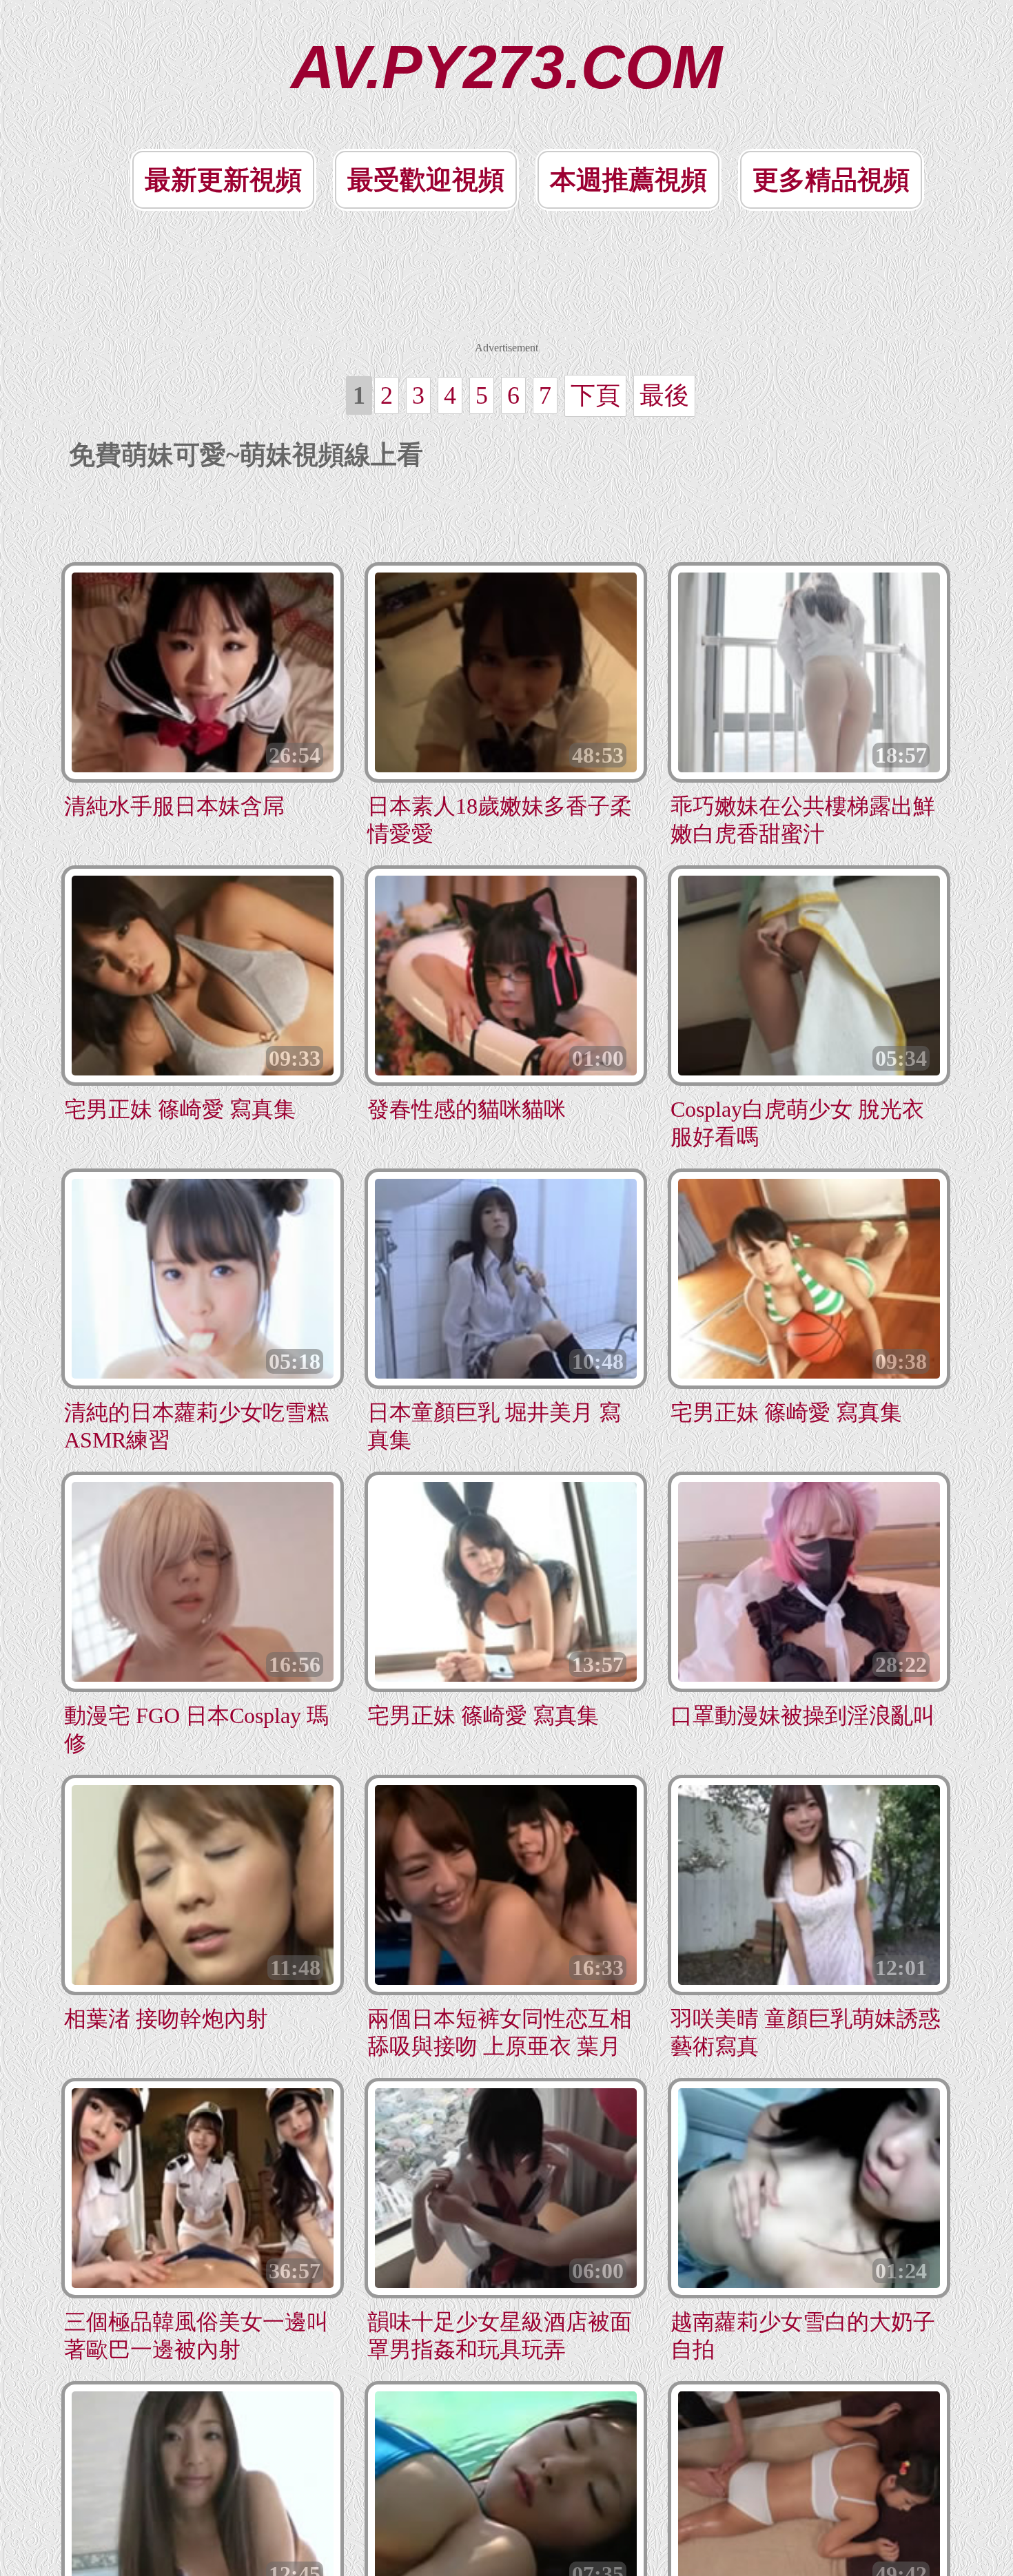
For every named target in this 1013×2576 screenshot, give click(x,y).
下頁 (595, 395)
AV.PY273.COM (506, 67)
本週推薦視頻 (628, 180)
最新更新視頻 (223, 180)
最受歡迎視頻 (426, 180)
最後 (664, 395)
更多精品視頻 (831, 180)
